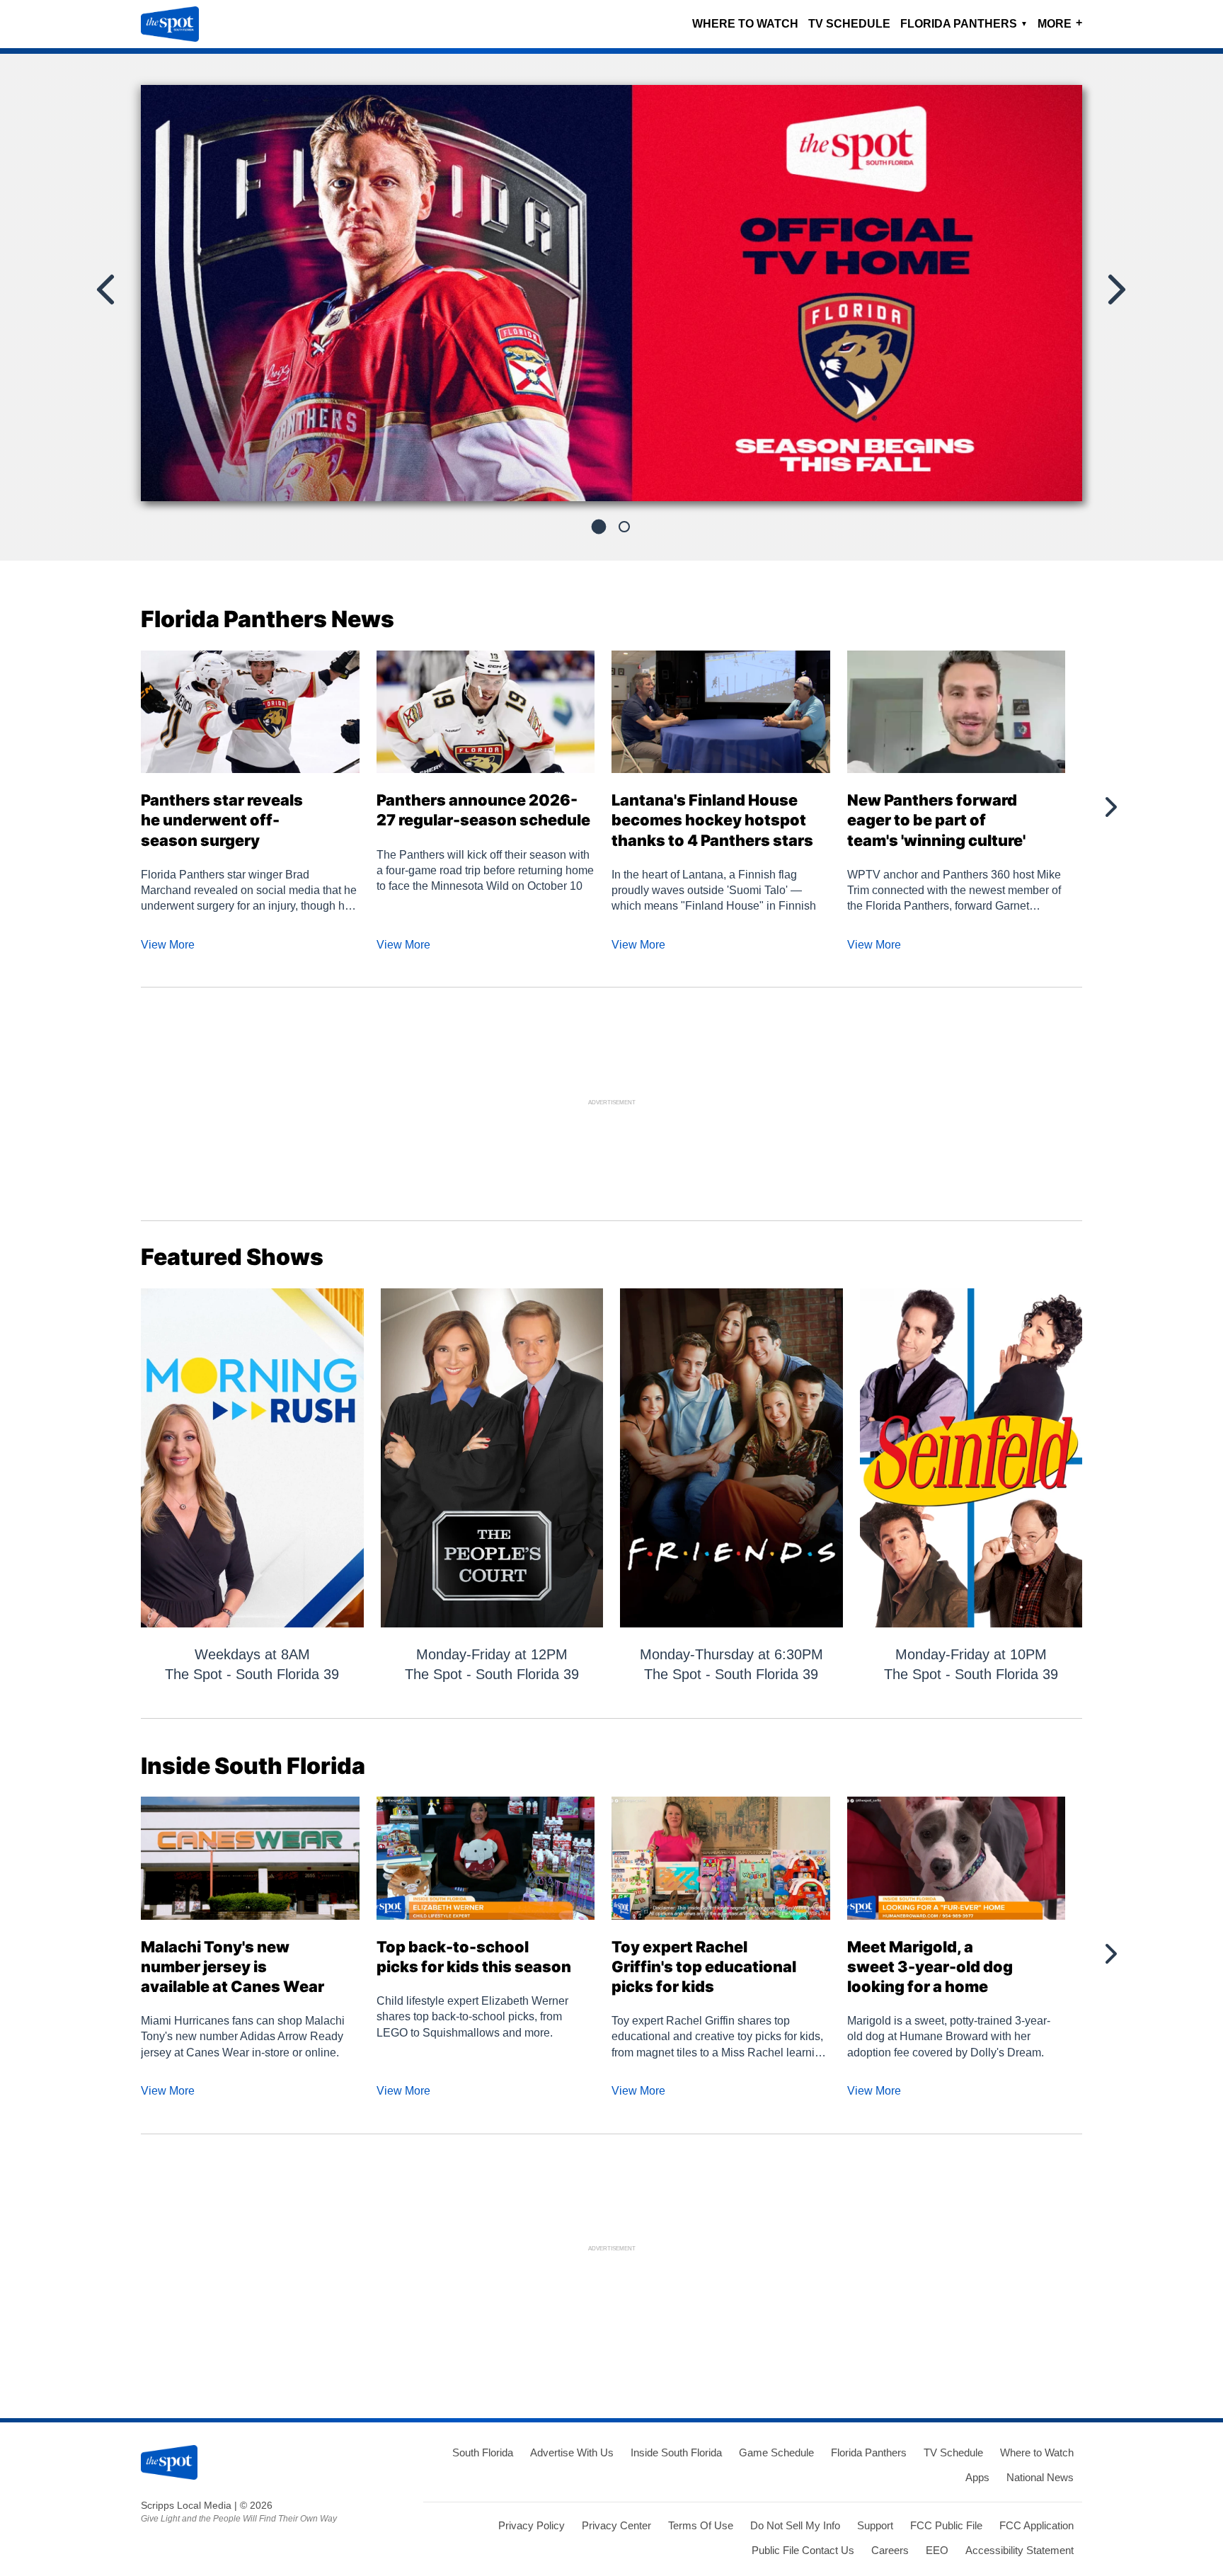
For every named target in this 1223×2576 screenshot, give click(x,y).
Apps (977, 2477)
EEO (937, 2550)
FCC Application (1037, 2525)
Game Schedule (776, 2452)
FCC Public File (946, 2525)
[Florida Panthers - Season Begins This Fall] (611, 299)
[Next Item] (1115, 290)
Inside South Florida (676, 2452)
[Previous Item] (107, 290)
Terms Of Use (701, 2525)
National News (1040, 2477)
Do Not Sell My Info (795, 2525)
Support (875, 2525)
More (1060, 23)
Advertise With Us (572, 2452)
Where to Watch (745, 24)
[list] (611, 293)
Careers (890, 2550)
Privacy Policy (532, 2525)
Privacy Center (616, 2525)
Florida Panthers (964, 24)
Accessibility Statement (1020, 2550)
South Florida (483, 2452)
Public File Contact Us (803, 2550)
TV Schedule (849, 24)
